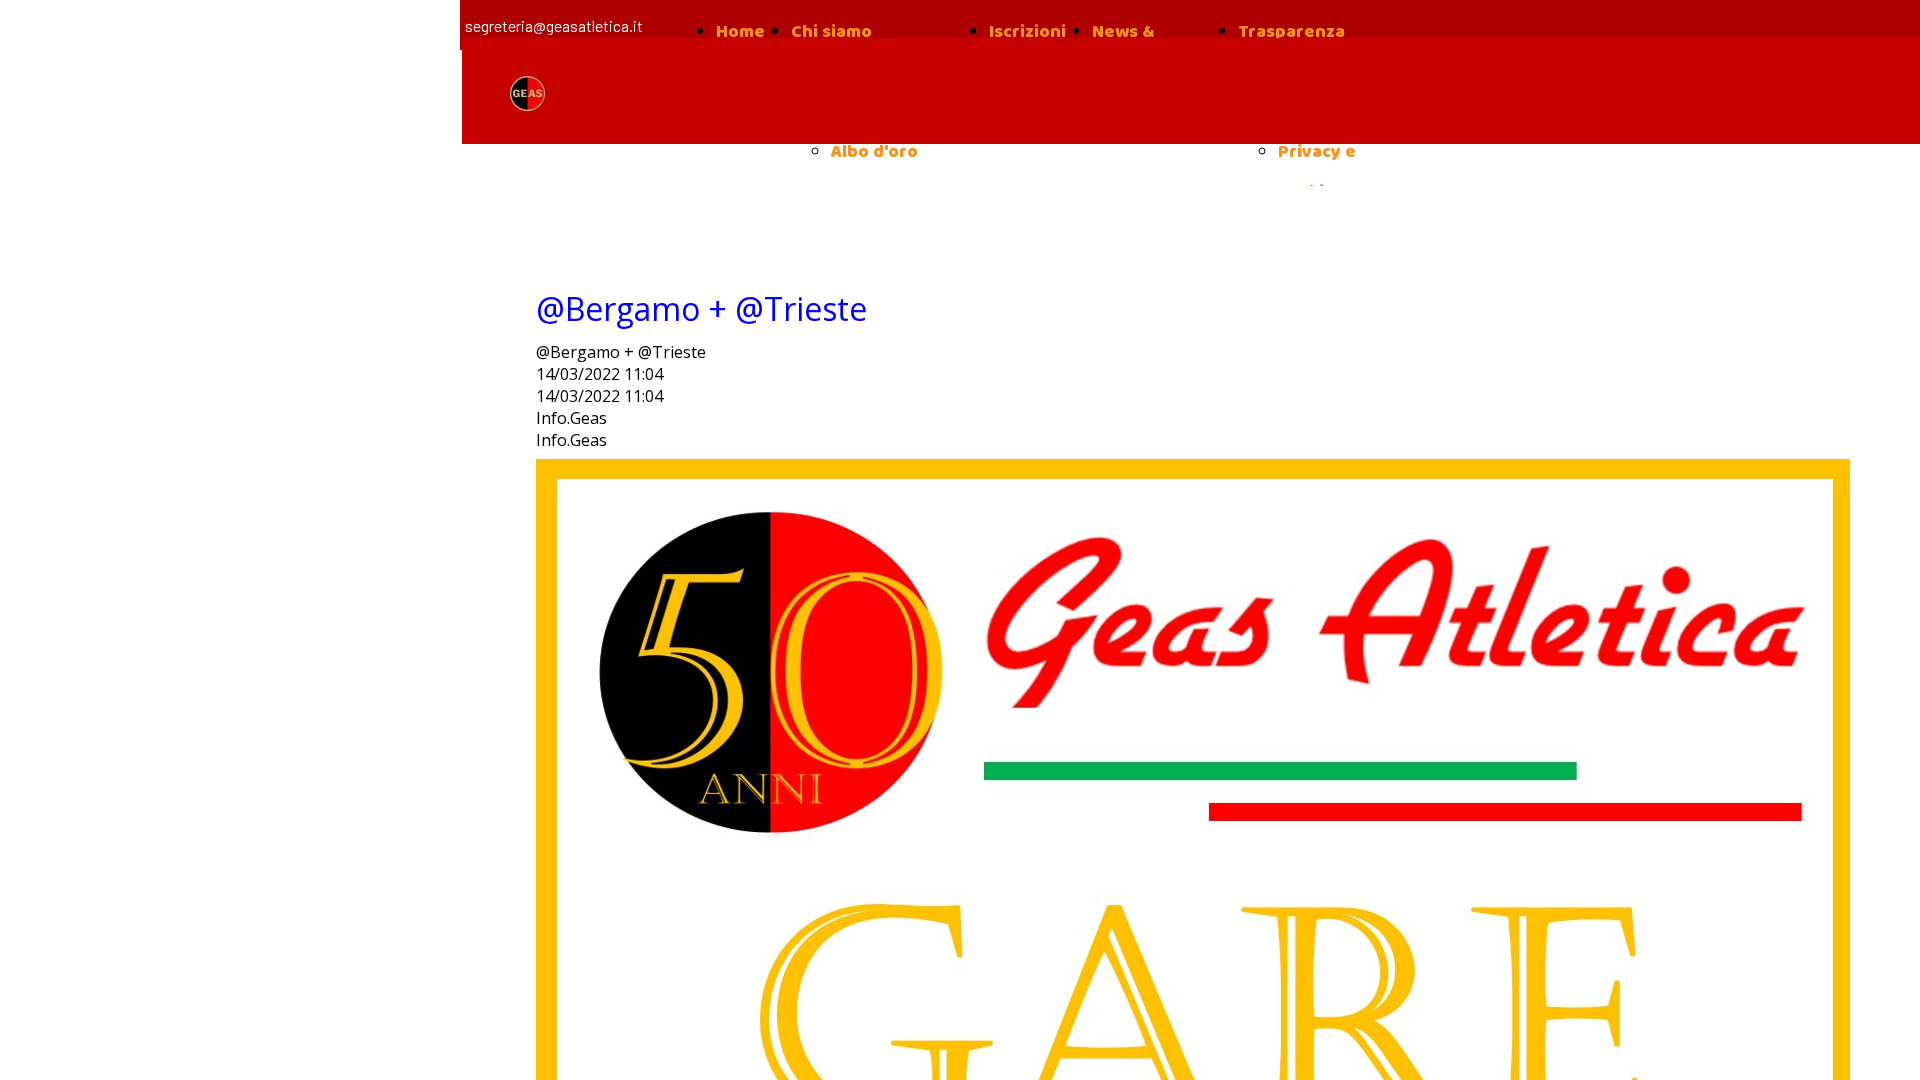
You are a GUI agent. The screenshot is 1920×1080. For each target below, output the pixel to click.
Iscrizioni (1027, 32)
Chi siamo (831, 32)
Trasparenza (1291, 32)
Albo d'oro (874, 152)
